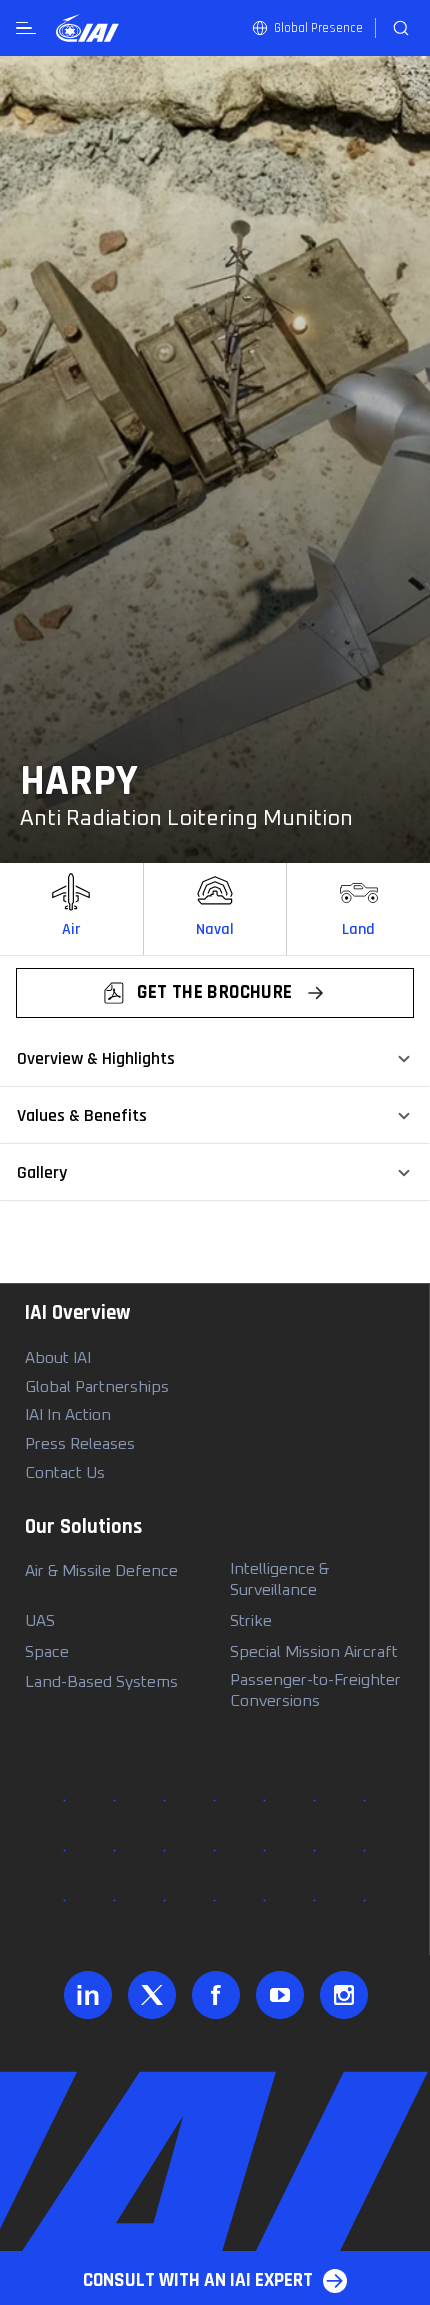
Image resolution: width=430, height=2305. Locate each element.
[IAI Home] (87, 28)
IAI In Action (68, 1415)
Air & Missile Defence (101, 1571)
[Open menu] (26, 28)
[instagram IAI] (343, 1994)
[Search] (401, 28)
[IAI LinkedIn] (87, 1994)
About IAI (58, 1358)
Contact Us (65, 1473)
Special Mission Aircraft (314, 1652)
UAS (40, 1621)
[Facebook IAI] (215, 1994)
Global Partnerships (97, 1387)
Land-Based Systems (101, 1682)
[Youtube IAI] (279, 1994)
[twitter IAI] (151, 1994)
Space (47, 1652)
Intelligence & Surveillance (279, 1579)
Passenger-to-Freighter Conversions (315, 1690)
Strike (251, 1621)
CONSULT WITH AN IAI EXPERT (198, 2280)
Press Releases (80, 1444)
